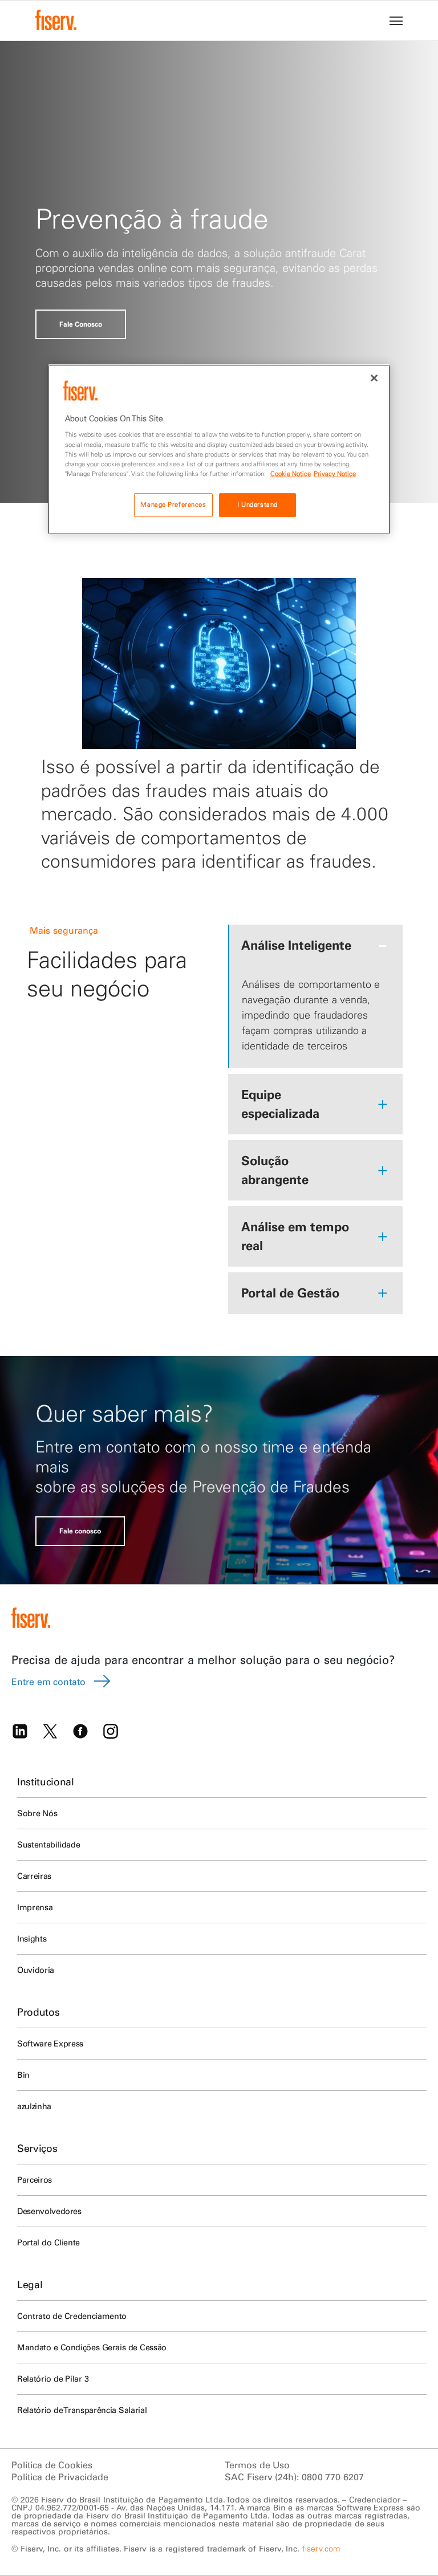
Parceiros (35, 2180)
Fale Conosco (81, 324)
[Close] (374, 378)
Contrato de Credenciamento (72, 2316)
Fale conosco (80, 1531)
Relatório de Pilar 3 (53, 2379)
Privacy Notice (335, 474)
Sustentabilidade (48, 1845)
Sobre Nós (37, 1813)
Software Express (50, 2044)
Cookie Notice (291, 474)
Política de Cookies (52, 2465)
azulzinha (34, 2106)
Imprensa (35, 1907)
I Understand (257, 504)
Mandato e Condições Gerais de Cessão (92, 2347)
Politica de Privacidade (60, 2477)
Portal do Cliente (48, 2243)
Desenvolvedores (49, 2211)
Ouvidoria (36, 1970)
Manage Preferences (173, 504)
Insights (32, 1939)
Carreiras (34, 1876)
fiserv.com (321, 2549)
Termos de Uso (257, 2465)
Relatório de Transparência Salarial (82, 2410)
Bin (23, 2075)
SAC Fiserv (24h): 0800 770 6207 (294, 2477)
